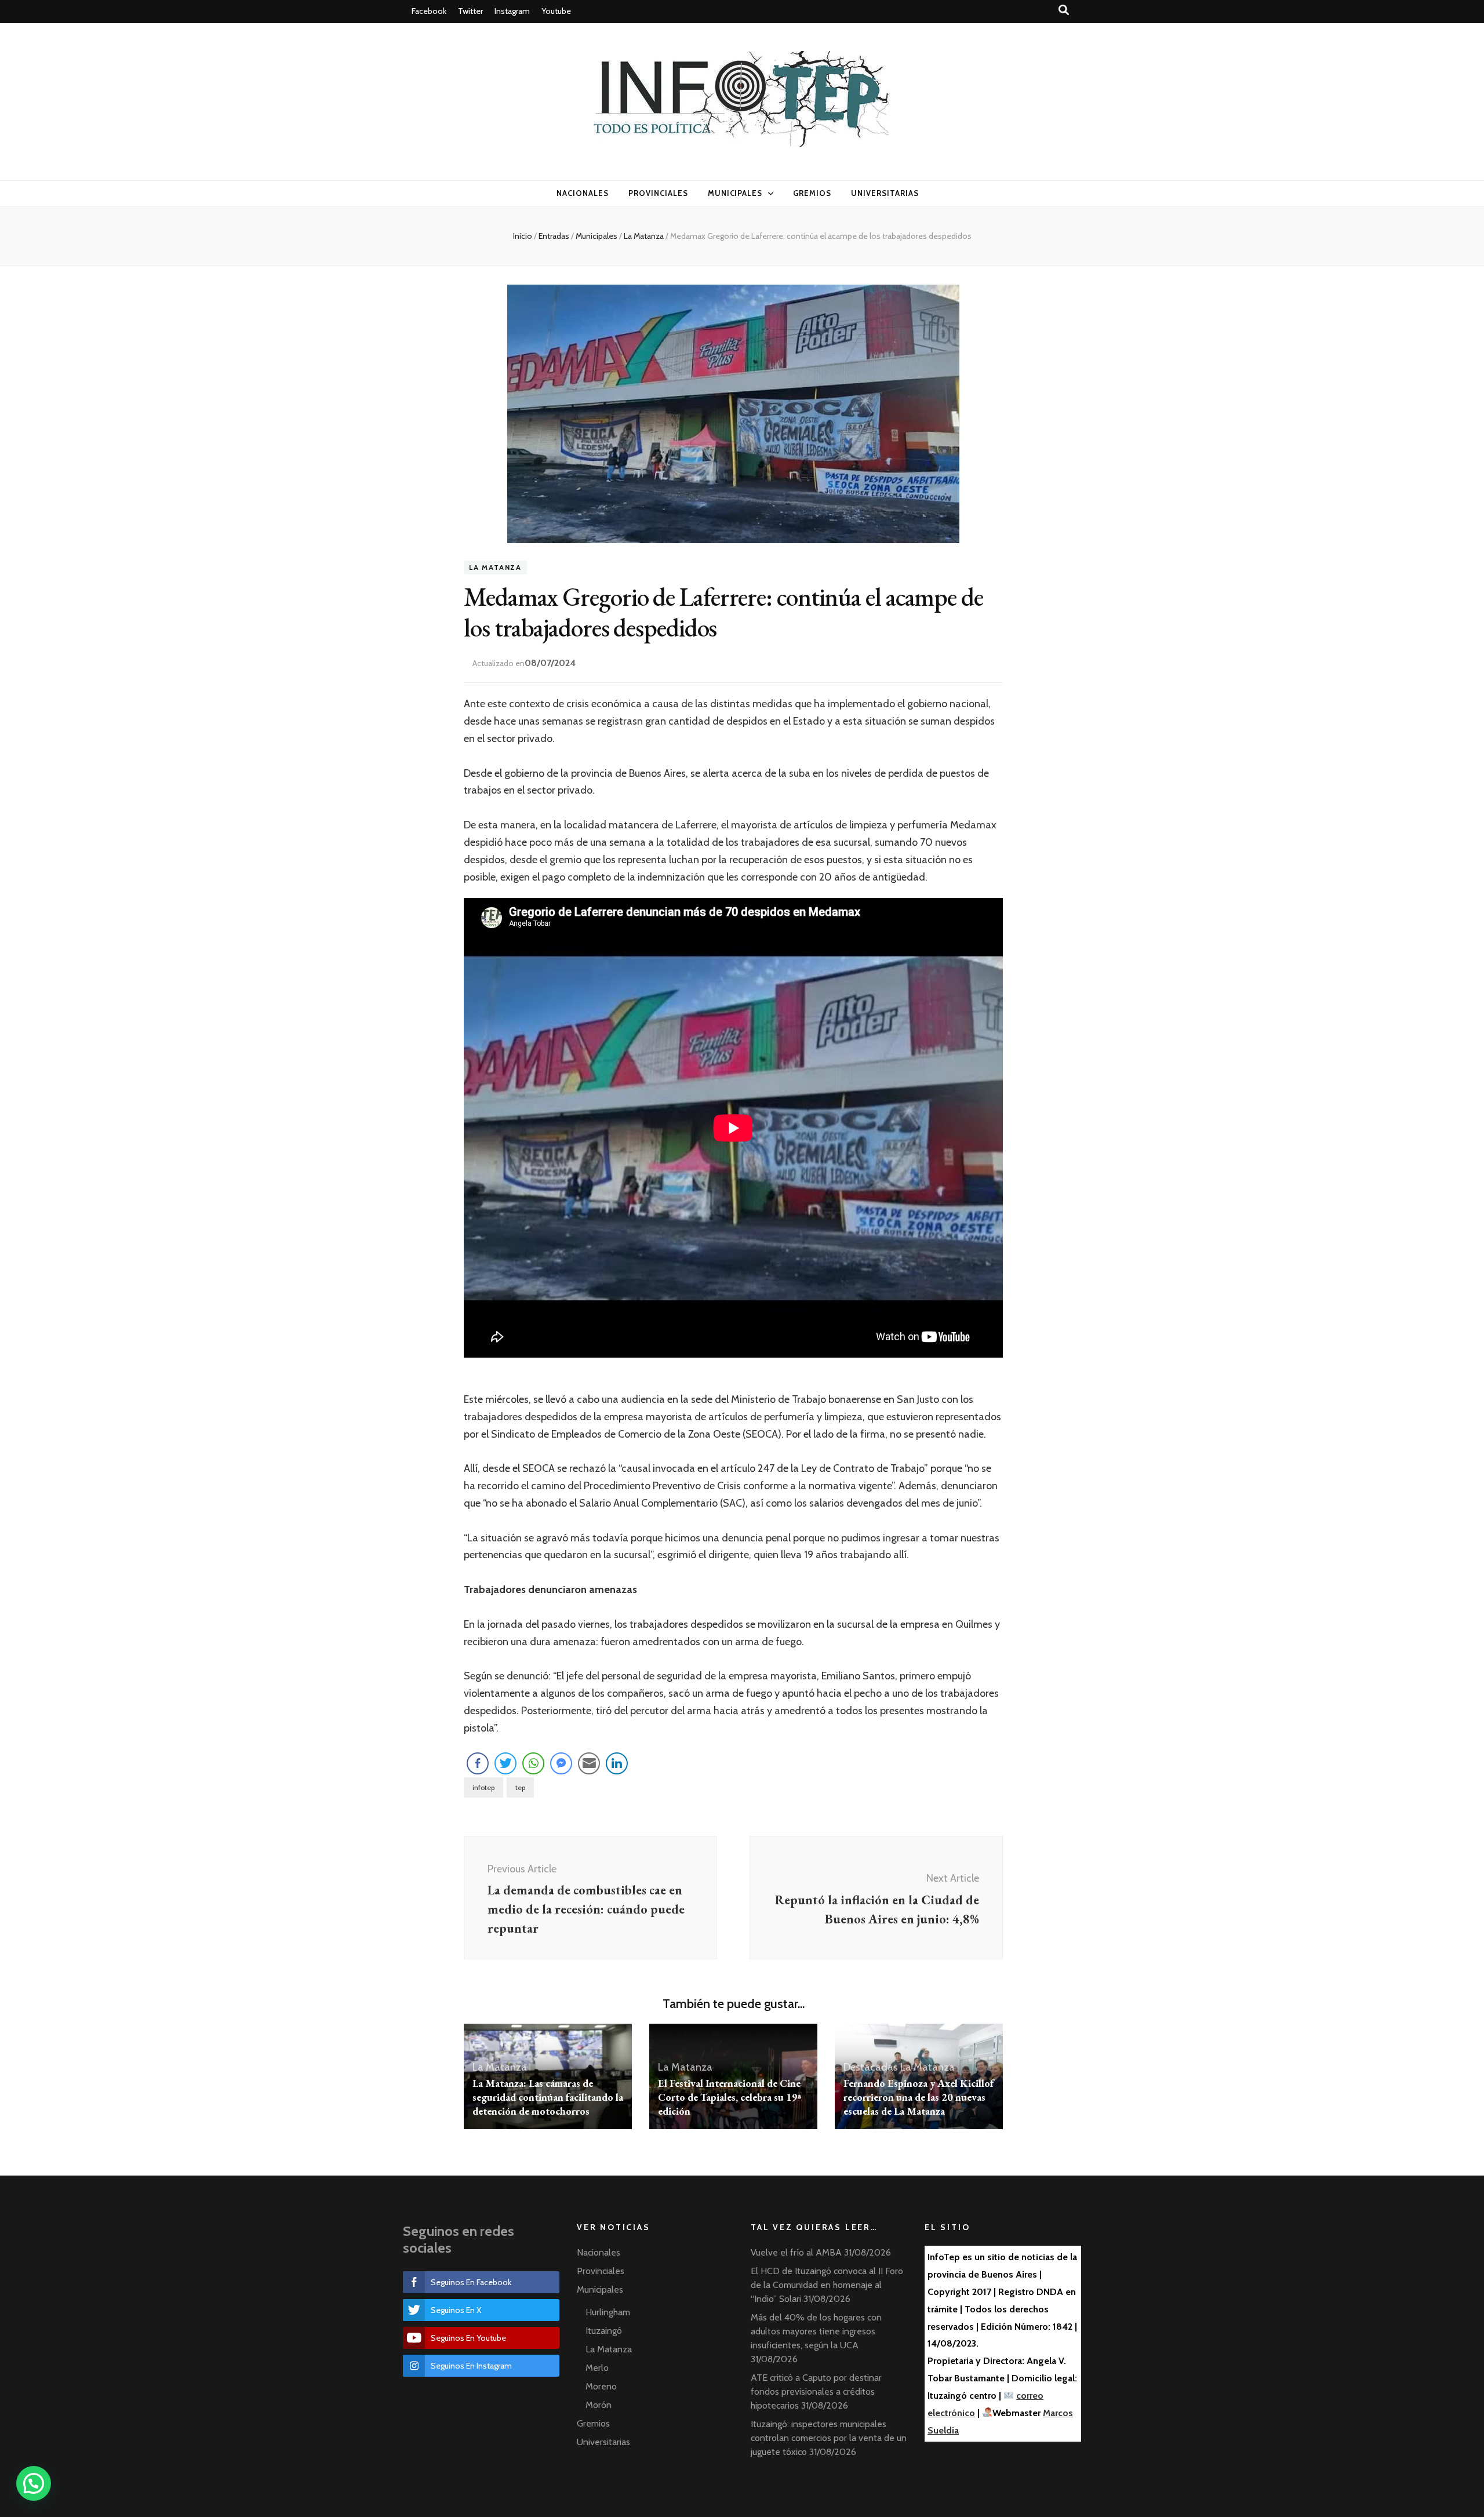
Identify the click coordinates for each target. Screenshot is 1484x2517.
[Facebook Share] (478, 1763)
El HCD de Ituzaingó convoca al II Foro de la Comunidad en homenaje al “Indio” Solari (827, 2285)
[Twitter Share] (505, 1763)
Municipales (735, 193)
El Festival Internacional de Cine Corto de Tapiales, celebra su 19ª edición (730, 2097)
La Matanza (495, 568)
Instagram (512, 11)
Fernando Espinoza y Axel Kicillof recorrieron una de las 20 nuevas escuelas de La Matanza (919, 2097)
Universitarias (885, 193)
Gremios (812, 193)
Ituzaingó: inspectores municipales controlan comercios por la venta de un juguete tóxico (829, 2438)
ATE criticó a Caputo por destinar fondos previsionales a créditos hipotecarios (816, 2391)
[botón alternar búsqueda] (1064, 10)
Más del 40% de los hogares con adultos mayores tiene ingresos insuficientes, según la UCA (816, 2331)
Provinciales (658, 193)
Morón (599, 2405)
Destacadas (871, 2067)
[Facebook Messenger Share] (561, 1763)
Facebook (429, 11)
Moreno (601, 2386)
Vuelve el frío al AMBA (796, 2252)
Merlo (597, 2368)
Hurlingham (608, 2312)
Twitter (470, 11)
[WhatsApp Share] (533, 1763)
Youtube (556, 11)
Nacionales (583, 193)
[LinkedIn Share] (617, 1763)
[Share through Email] (589, 1763)
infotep (483, 1787)
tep (520, 1787)
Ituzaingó (604, 2331)
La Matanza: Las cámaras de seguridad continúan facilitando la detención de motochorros (548, 2097)
